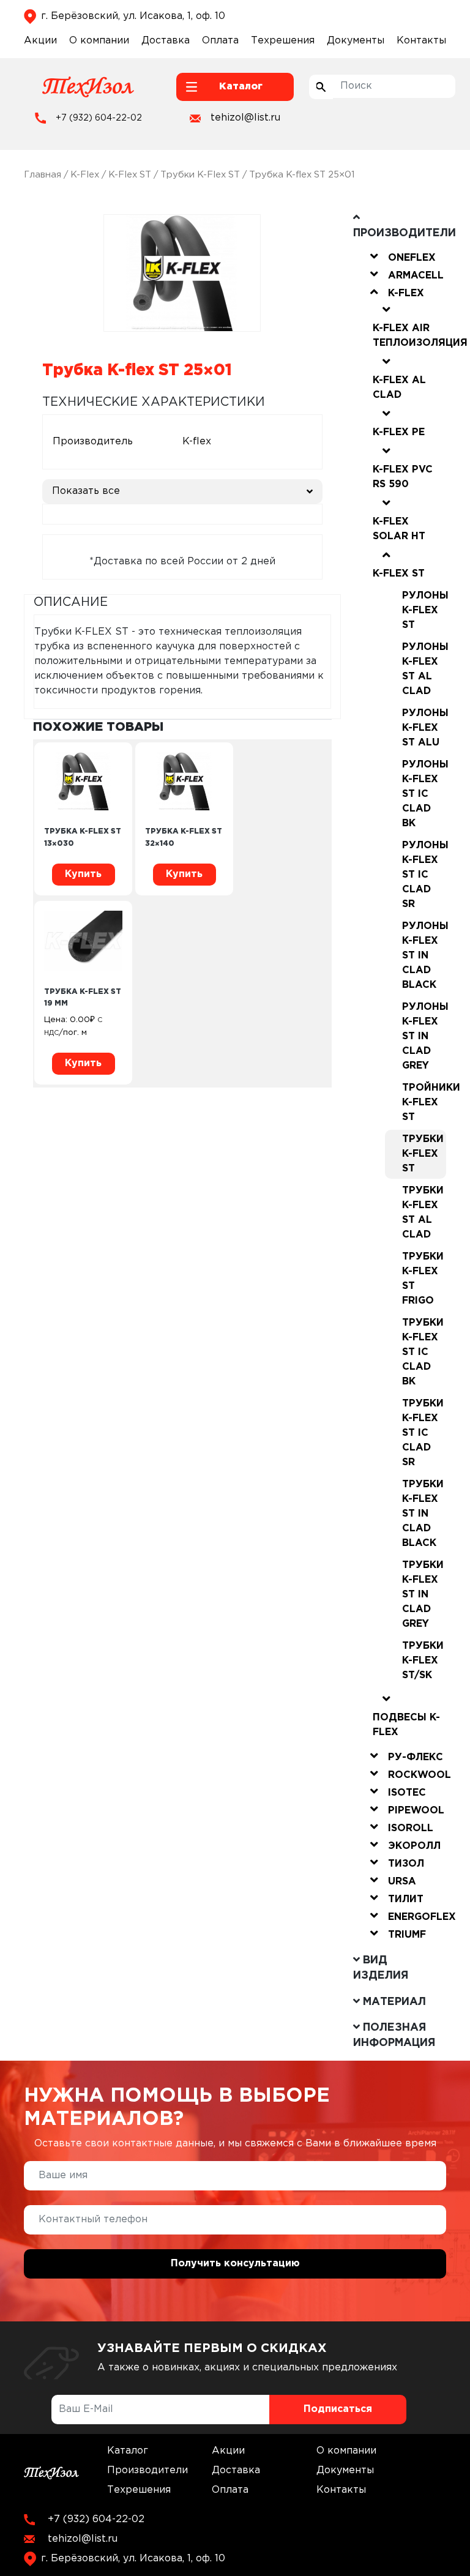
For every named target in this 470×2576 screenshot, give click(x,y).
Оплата (220, 41)
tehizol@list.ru (245, 118)
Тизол (406, 1864)
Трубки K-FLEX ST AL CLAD (423, 1213)
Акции (40, 41)
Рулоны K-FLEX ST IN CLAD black (424, 956)
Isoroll (411, 1828)
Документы (356, 41)
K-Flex (85, 175)
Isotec (407, 1793)
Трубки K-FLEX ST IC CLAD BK (423, 1352)
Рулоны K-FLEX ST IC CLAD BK (424, 794)
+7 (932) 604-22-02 (99, 118)
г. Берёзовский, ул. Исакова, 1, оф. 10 (133, 16)
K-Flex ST (130, 175)
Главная (43, 175)
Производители (147, 2470)
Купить (83, 874)
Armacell (416, 276)
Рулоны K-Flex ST (424, 610)
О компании (99, 41)
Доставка (166, 41)
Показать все (86, 491)
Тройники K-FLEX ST (424, 1103)
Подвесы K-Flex (406, 1725)
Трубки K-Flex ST (200, 175)
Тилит (406, 1899)
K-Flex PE (399, 432)
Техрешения (283, 41)
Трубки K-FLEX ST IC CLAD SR (423, 1433)
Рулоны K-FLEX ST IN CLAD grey (424, 1036)
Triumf (407, 1935)
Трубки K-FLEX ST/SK (423, 1661)
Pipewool (416, 1811)
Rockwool (420, 1775)
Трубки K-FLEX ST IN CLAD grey (423, 1595)
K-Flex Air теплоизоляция (420, 336)
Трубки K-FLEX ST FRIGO (423, 1279)
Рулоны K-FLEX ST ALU (424, 728)
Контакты (421, 41)
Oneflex (412, 258)
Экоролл (414, 1846)
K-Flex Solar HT (399, 529)
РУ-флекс (416, 1757)
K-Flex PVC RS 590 (403, 477)
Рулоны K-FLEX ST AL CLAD (424, 669)
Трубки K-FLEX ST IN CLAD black (423, 1514)
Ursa (402, 1882)
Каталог (128, 2451)
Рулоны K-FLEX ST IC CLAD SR (424, 875)
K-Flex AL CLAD (399, 388)
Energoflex (422, 1917)
